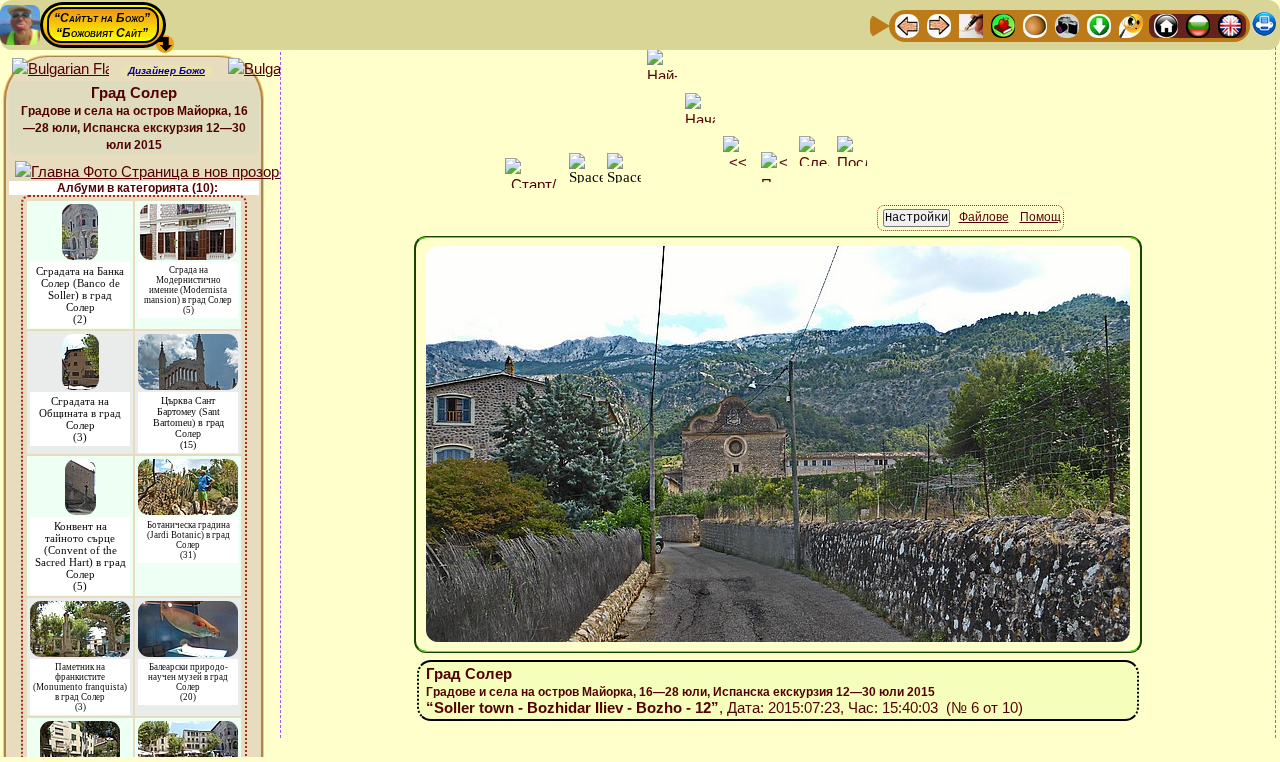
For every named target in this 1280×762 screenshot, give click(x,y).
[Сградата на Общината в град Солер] (80, 343)
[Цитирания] (1003, 24)
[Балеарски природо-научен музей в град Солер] (188, 610)
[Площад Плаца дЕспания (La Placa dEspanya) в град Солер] (80, 730)
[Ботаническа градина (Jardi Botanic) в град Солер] (188, 468)
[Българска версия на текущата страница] (276, 69)
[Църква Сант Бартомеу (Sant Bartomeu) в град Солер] (188, 343)
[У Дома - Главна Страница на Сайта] (1166, 24)
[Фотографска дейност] (1067, 24)
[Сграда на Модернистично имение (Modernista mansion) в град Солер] (188, 213)
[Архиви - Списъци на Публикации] (971, 24)
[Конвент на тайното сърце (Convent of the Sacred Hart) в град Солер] (80, 468)
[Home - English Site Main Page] (1230, 24)
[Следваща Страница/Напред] (939, 24)
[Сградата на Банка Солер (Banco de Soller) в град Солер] (80, 213)
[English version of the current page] (60, 69)
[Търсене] (1131, 24)
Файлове (984, 217)
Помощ (1040, 217)
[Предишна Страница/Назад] (907, 24)
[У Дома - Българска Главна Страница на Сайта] (1198, 24)
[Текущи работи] (1035, 24)
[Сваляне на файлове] (1099, 24)
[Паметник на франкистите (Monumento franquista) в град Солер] (80, 610)
